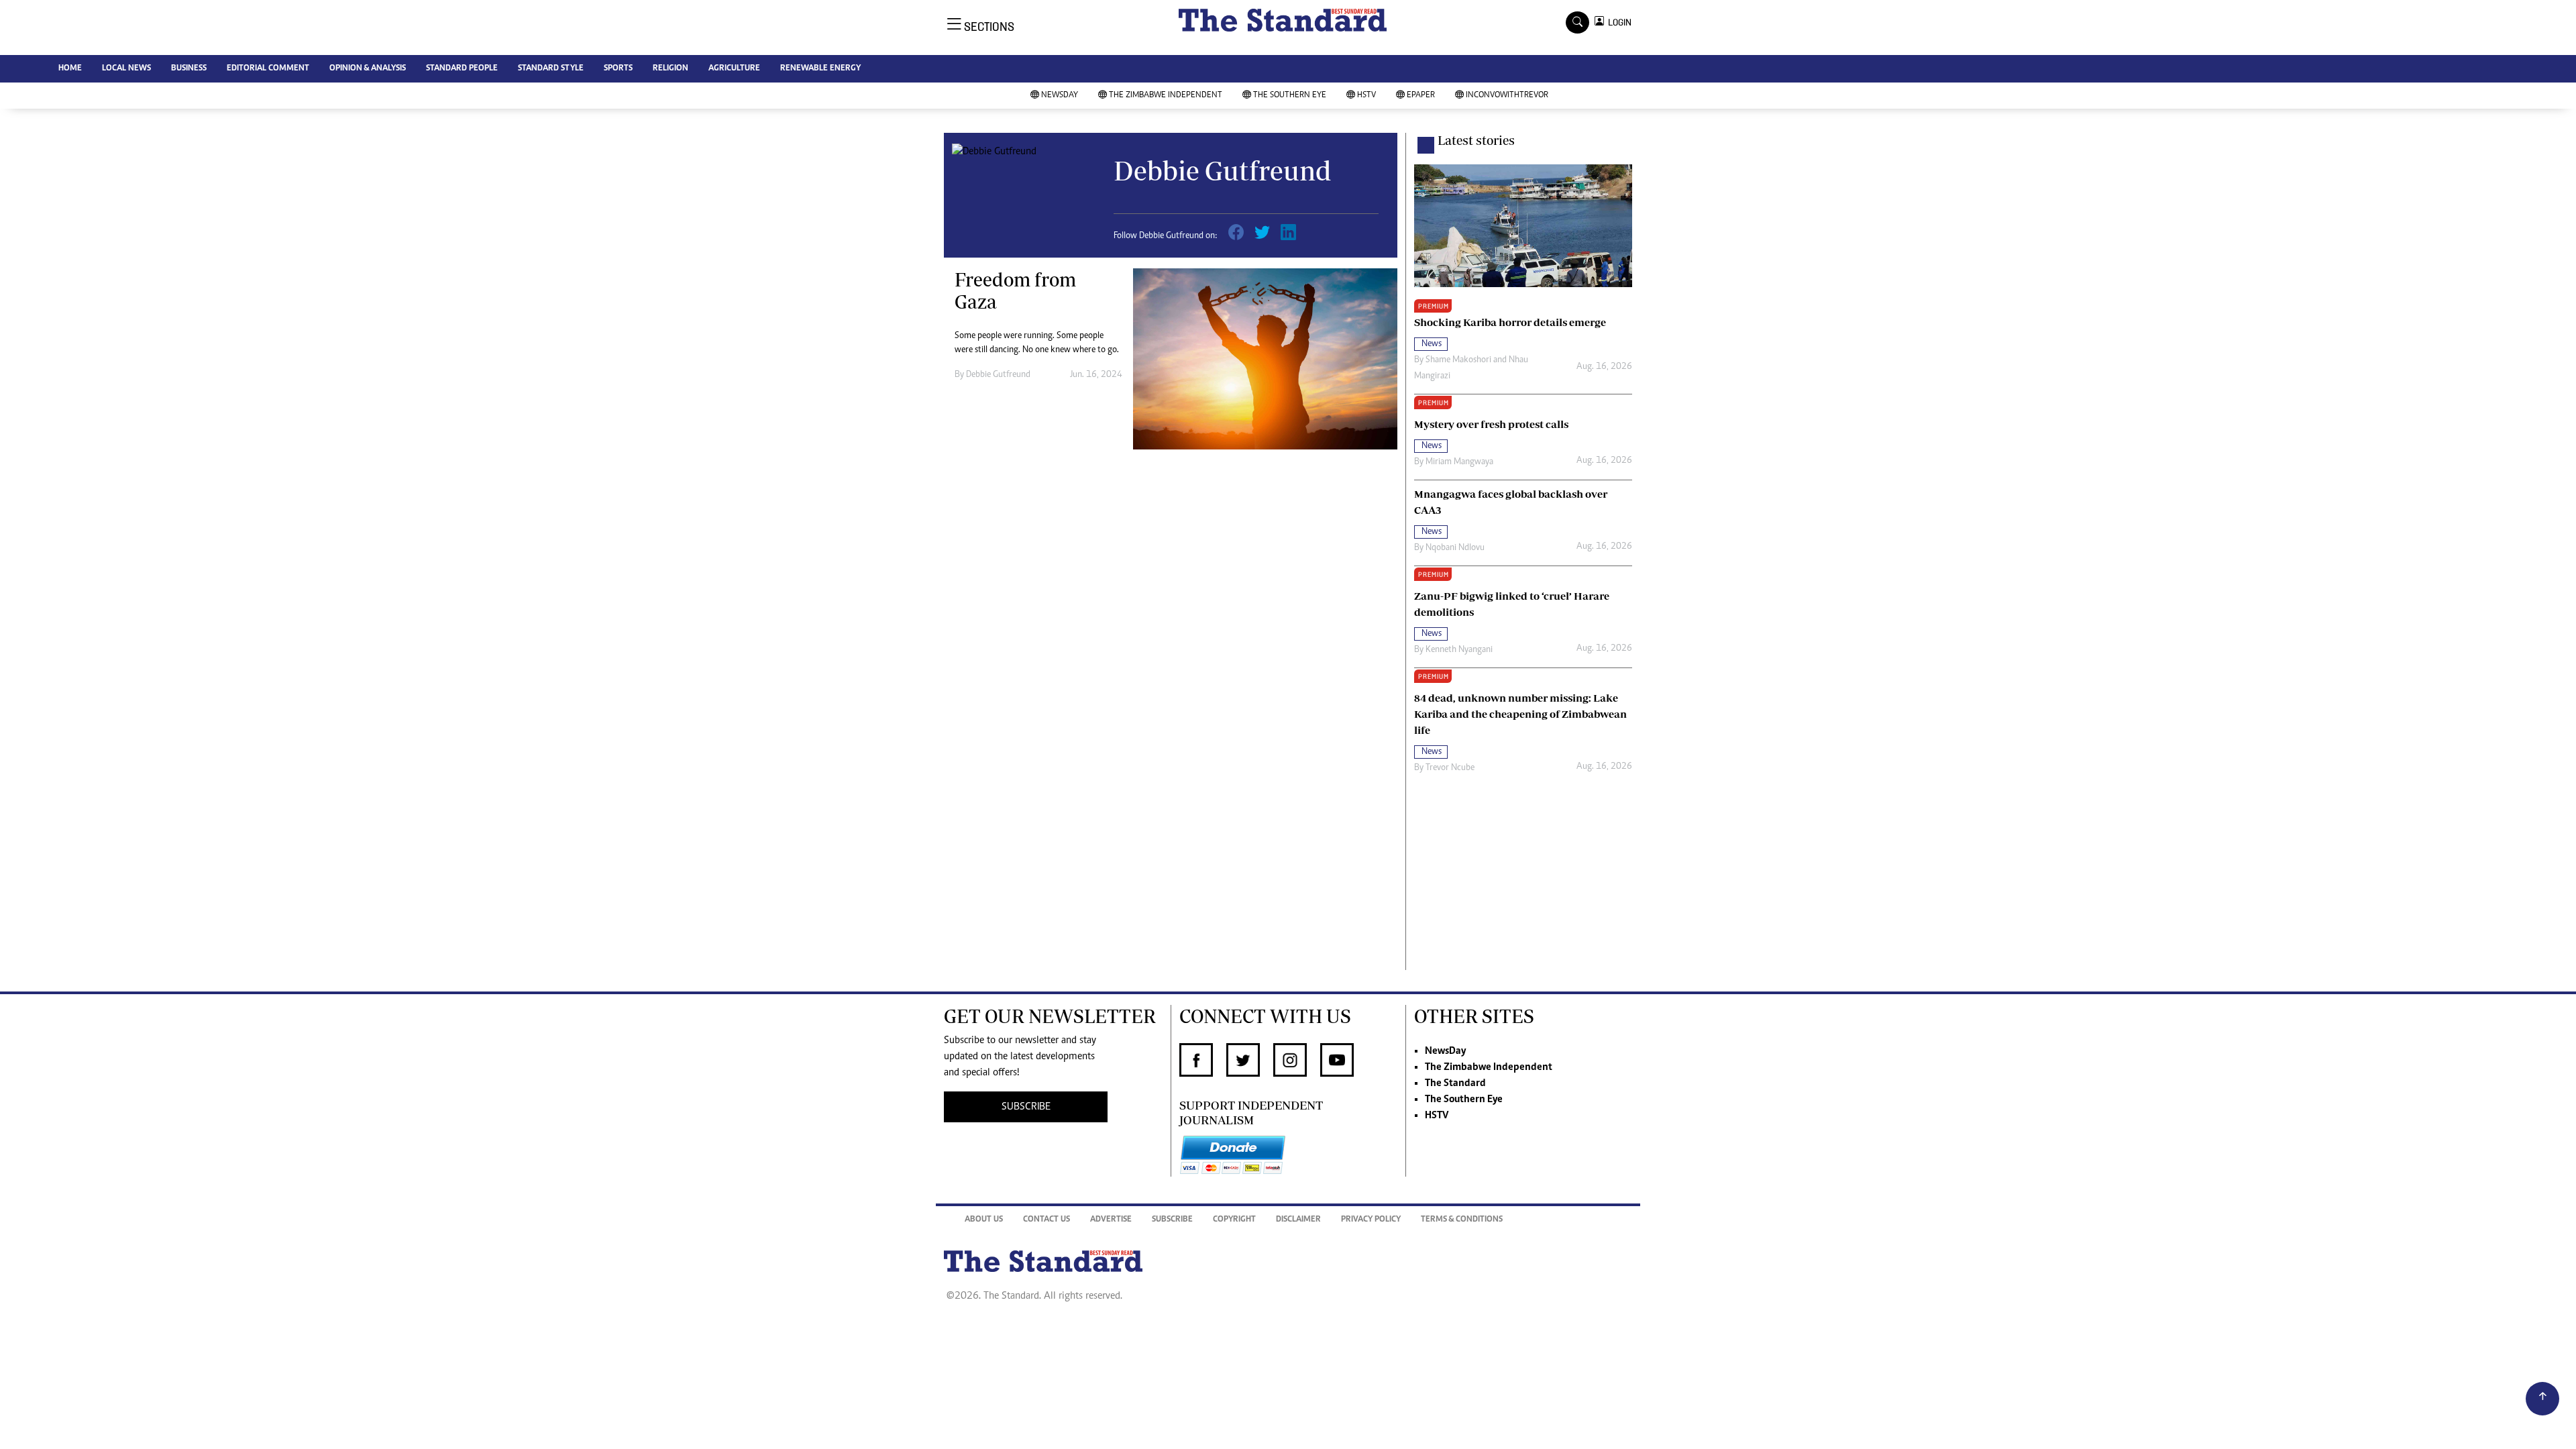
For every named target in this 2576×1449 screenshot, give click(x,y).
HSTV (1366, 96)
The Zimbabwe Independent (1166, 96)
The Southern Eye (1290, 96)
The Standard (1455, 1083)
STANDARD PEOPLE (462, 69)
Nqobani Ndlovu (1455, 548)
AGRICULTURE (734, 69)
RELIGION (670, 69)
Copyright (1234, 1220)
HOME (70, 69)
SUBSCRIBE (1026, 1107)
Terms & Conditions (1462, 1220)
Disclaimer (1298, 1220)
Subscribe (1172, 1220)
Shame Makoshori (1458, 360)
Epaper (1421, 96)
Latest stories (1476, 140)
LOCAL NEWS (126, 69)
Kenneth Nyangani (1459, 650)
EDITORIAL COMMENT (268, 69)
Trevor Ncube (1450, 768)
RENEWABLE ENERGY (820, 69)
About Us (984, 1220)
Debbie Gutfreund (998, 375)
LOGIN (1618, 22)
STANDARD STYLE (551, 69)
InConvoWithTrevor (1507, 96)
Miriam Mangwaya (1459, 462)
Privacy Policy (1371, 1220)
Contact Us (1046, 1220)
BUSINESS (189, 69)
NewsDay (1060, 96)
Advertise (1111, 1220)
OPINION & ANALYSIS (368, 69)
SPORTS (618, 69)
